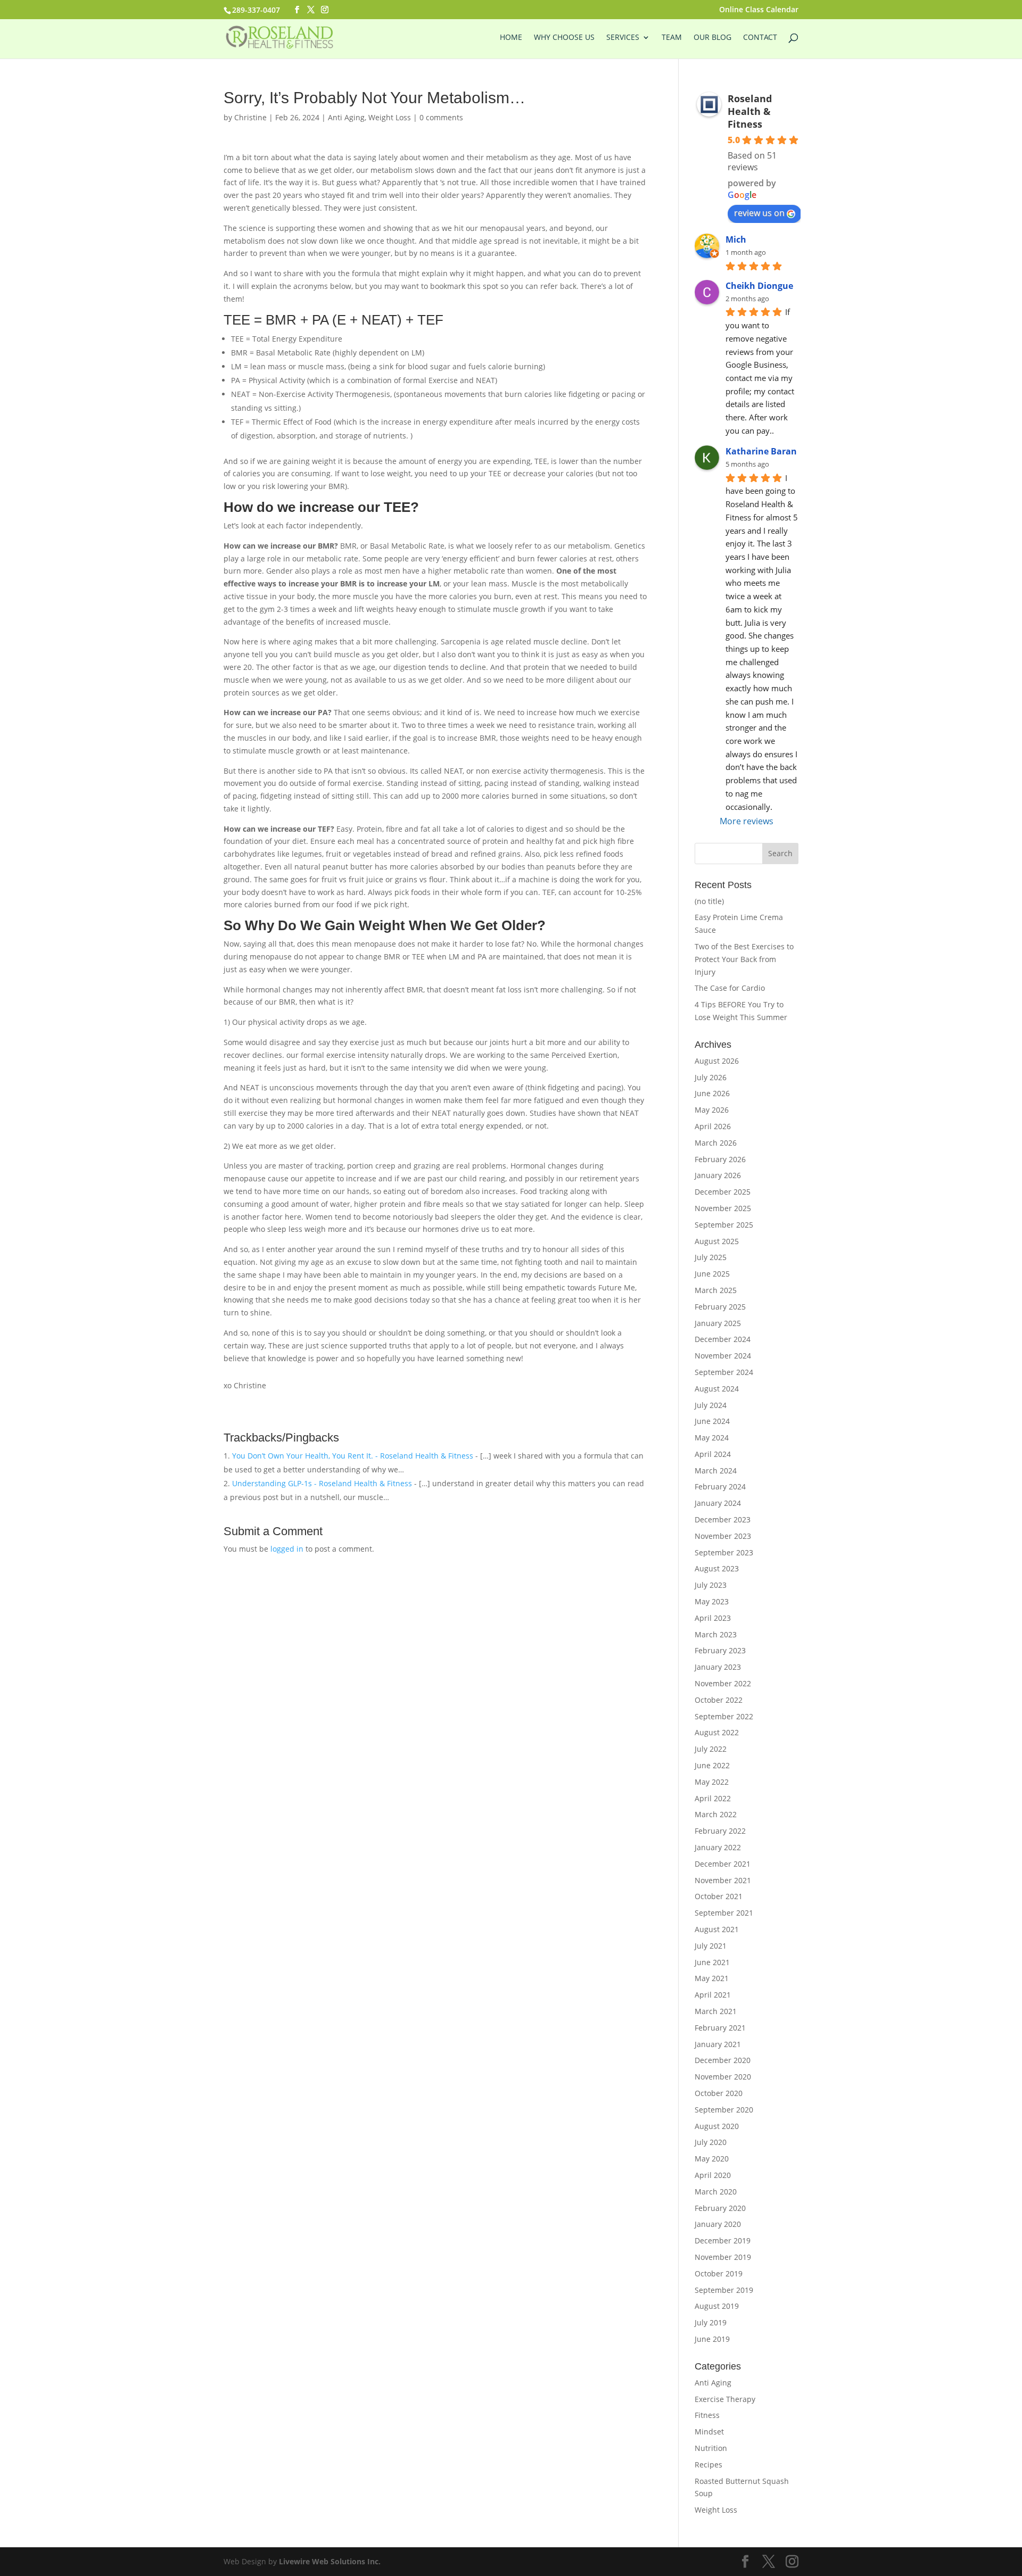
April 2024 (713, 1454)
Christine (250, 117)
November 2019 (723, 2257)
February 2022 (720, 1831)
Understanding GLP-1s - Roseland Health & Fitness (322, 1483)
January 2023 (718, 1667)
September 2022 (724, 1716)
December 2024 (723, 1339)
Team (672, 38)
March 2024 (716, 1471)
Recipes (708, 2465)
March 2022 (716, 1814)
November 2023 (723, 1536)
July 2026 (711, 1077)
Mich (736, 239)
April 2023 (713, 1618)
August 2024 (717, 1389)
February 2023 (720, 1650)
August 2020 (717, 2126)
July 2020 (711, 2142)
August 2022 (717, 1732)
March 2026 (716, 1143)
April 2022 (713, 1798)
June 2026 (712, 1093)
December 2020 (723, 2060)
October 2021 (719, 1896)
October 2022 (719, 1700)
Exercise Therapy (725, 2399)
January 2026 (718, 1175)
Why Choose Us (564, 38)
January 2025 (718, 1323)
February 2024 (720, 1486)
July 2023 (711, 1585)
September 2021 (724, 1913)
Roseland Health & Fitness (750, 111)
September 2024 (724, 1372)
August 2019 (717, 2306)
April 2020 (713, 2175)
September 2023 (724, 1552)
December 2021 (723, 1864)
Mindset (709, 2432)
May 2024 (712, 1438)
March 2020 (716, 2192)
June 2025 (712, 1274)
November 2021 (723, 1880)
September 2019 (724, 2290)
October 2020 (719, 2093)
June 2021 (712, 1962)
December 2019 (723, 2240)
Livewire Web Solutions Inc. (330, 2561)
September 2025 (724, 1225)
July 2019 (711, 2322)
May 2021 (712, 1978)
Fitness (707, 2415)
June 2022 (712, 1765)
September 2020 (724, 2110)
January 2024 (718, 1503)
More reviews (747, 821)
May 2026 (712, 1110)
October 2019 (719, 2273)
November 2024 (723, 1356)
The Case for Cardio (730, 988)
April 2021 (713, 1995)
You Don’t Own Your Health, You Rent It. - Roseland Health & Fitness (353, 1456)
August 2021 (717, 1929)
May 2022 (712, 1782)
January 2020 (718, 2224)
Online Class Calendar (759, 10)
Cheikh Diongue (759, 286)
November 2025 (723, 1208)
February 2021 (720, 2028)
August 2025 (717, 1241)
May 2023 (712, 1601)
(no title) (709, 901)
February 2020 (720, 2208)
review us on (759, 213)
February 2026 (720, 1159)
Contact (760, 38)
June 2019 (712, 2339)
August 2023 (717, 1568)
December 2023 (723, 1519)
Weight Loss (390, 117)
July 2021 (711, 1946)
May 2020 (712, 2159)
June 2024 (712, 1421)
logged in (287, 1549)
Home (511, 38)
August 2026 (717, 1061)
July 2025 (711, 1257)
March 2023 (716, 1634)
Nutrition (711, 2448)
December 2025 (723, 1192)
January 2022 (718, 1847)
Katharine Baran (761, 451)
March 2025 (716, 1290)
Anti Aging (346, 117)
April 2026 (713, 1126)
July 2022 (711, 1749)
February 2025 (720, 1307)
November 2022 (723, 1683)
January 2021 (718, 2044)
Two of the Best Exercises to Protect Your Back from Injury (744, 959)
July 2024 (711, 1405)
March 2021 (716, 2011)
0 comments (441, 117)
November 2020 (723, 2077)
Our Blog (712, 38)
